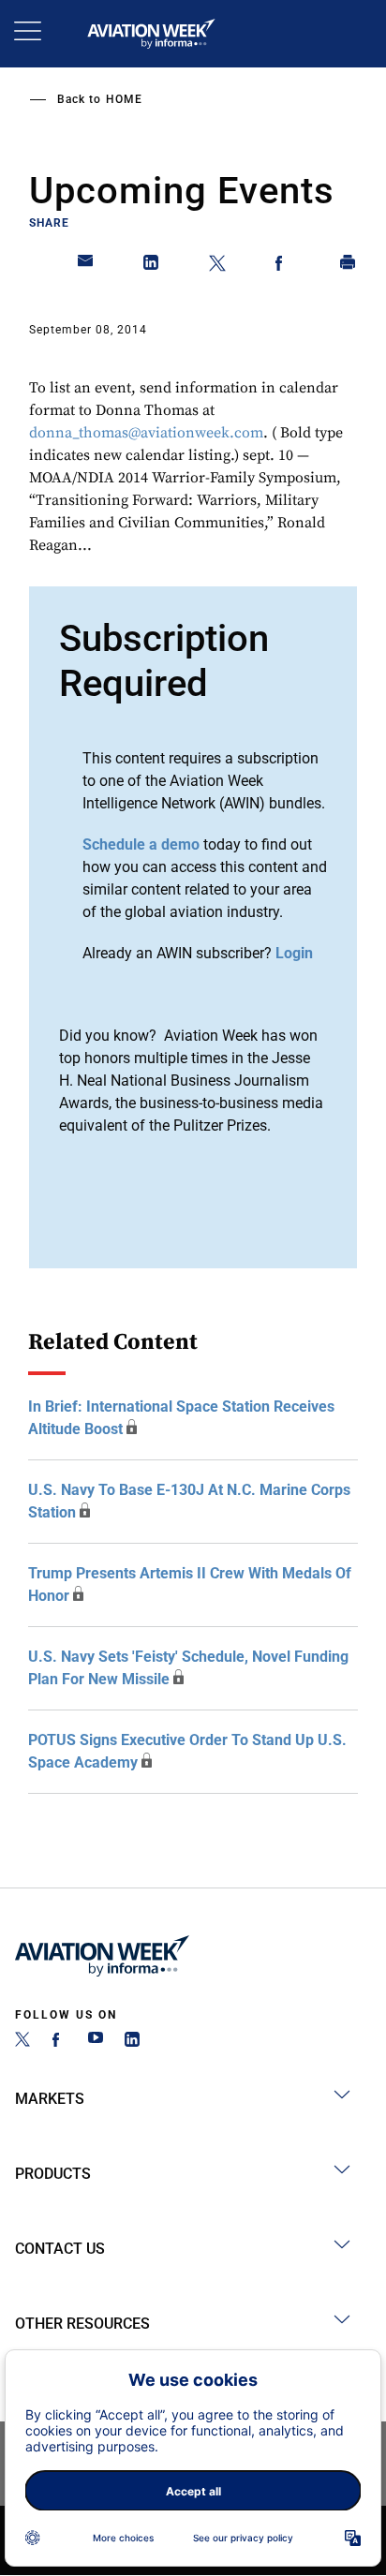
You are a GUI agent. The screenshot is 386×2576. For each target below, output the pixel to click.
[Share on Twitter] (217, 266)
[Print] (349, 266)
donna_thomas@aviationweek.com (146, 433)
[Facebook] (59, 2042)
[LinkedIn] (132, 2042)
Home (124, 99)
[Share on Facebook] (283, 266)
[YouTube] (96, 2042)
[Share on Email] (86, 266)
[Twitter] (22, 2042)
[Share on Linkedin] (152, 266)
